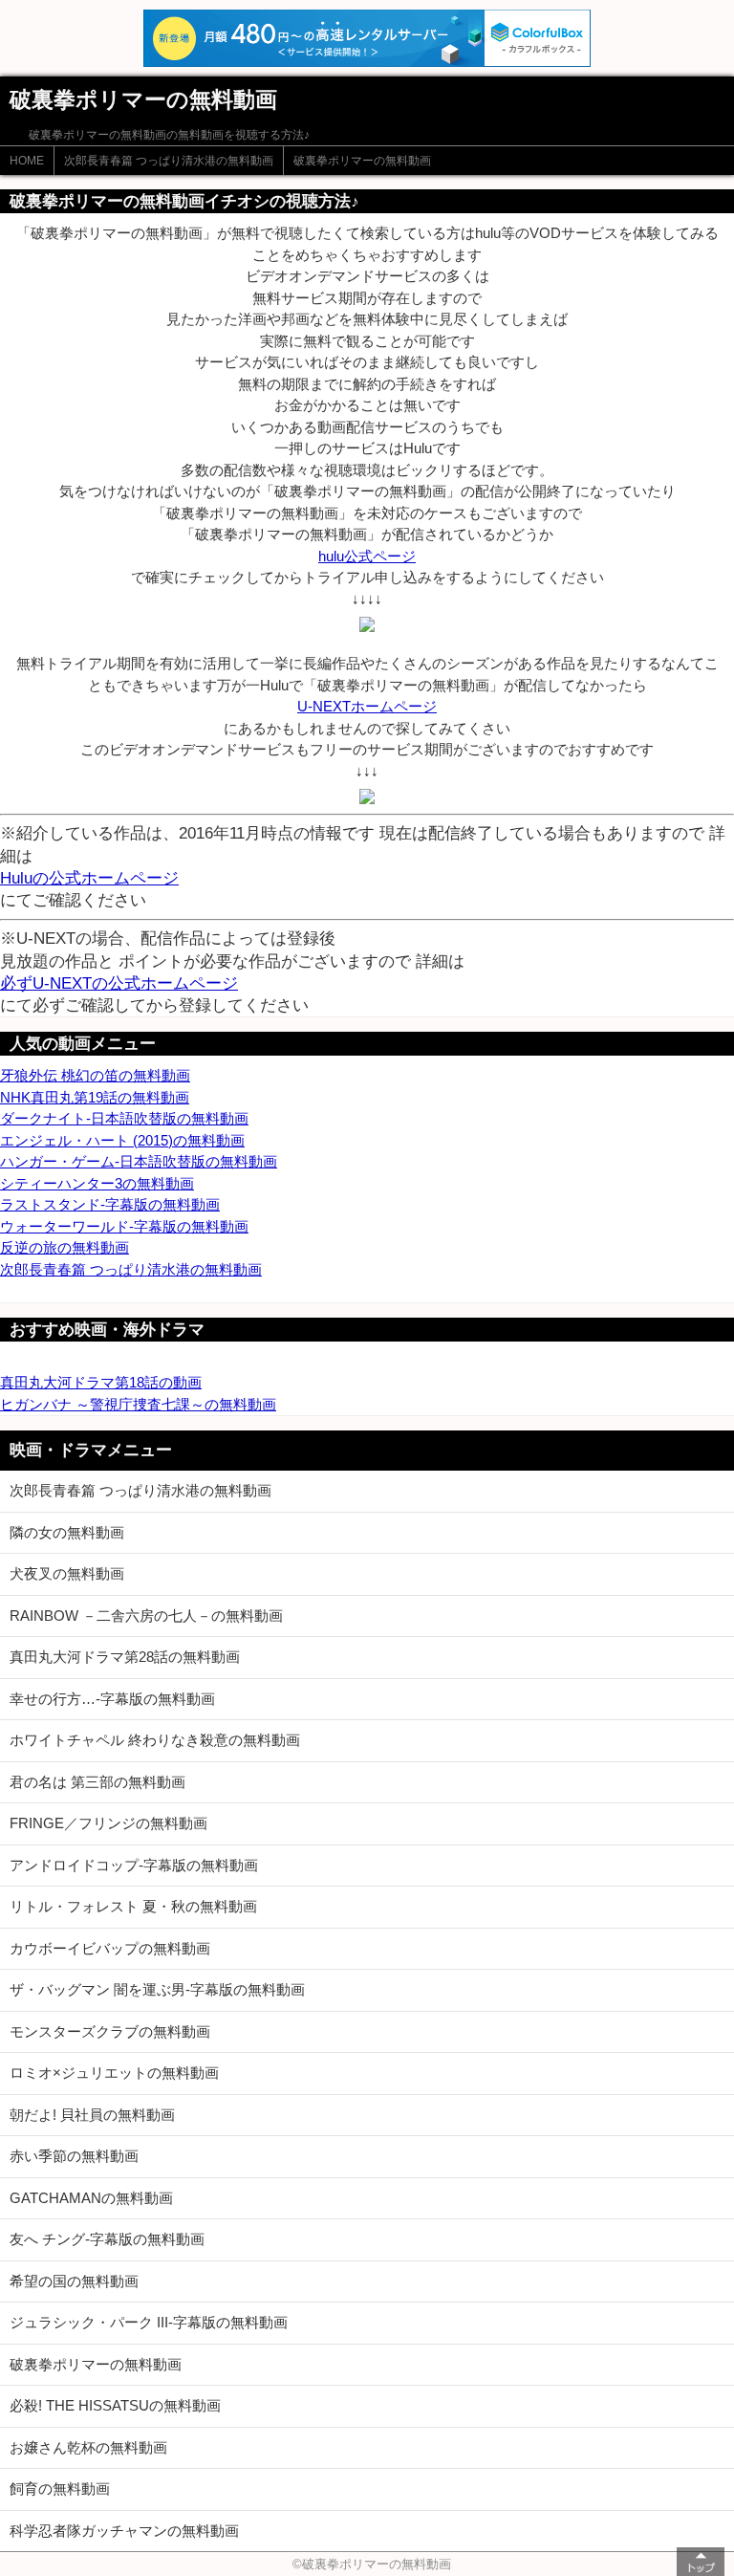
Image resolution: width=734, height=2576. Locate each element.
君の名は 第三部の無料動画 (97, 1782)
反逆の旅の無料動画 (65, 1247)
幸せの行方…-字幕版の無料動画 (112, 1699)
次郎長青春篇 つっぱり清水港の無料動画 (169, 161)
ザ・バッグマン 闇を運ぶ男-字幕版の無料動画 (157, 1989)
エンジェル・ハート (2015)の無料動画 (122, 1140)
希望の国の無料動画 (74, 2281)
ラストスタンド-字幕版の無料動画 (110, 1204)
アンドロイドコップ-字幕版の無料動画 (134, 1865)
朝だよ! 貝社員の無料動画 (92, 2115)
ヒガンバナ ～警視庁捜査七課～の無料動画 (138, 1404)
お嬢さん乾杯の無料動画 (88, 2447)
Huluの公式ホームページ (89, 878)
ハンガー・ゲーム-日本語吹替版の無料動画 (139, 1161)
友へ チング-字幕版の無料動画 (107, 2239)
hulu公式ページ (367, 556)
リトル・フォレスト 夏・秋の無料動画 (133, 1906)
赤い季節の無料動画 (74, 2156)
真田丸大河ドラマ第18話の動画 (101, 1382)
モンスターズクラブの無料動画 (110, 2031)
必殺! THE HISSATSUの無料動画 (115, 2405)
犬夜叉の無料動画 (67, 1573)
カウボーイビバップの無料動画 (110, 1948)
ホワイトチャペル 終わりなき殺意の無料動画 (155, 1740)
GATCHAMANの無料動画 (91, 2198)
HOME (27, 161)
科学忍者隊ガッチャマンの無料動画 (124, 2531)
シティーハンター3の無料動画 (97, 1183)
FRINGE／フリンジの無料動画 (108, 1823)
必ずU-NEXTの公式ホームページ (119, 983)
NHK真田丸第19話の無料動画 (95, 1097)
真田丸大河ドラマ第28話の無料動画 (125, 1657)
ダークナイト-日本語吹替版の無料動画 (124, 1118)
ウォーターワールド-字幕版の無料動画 (124, 1226)
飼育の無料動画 (60, 2489)
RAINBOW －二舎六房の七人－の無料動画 (146, 1615)
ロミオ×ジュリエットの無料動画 (114, 2073)
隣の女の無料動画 (67, 1532)
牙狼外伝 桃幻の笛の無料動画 (95, 1075)
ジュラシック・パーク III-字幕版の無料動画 (149, 2322)
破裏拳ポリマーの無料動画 (362, 161)
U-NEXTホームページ (367, 706)
